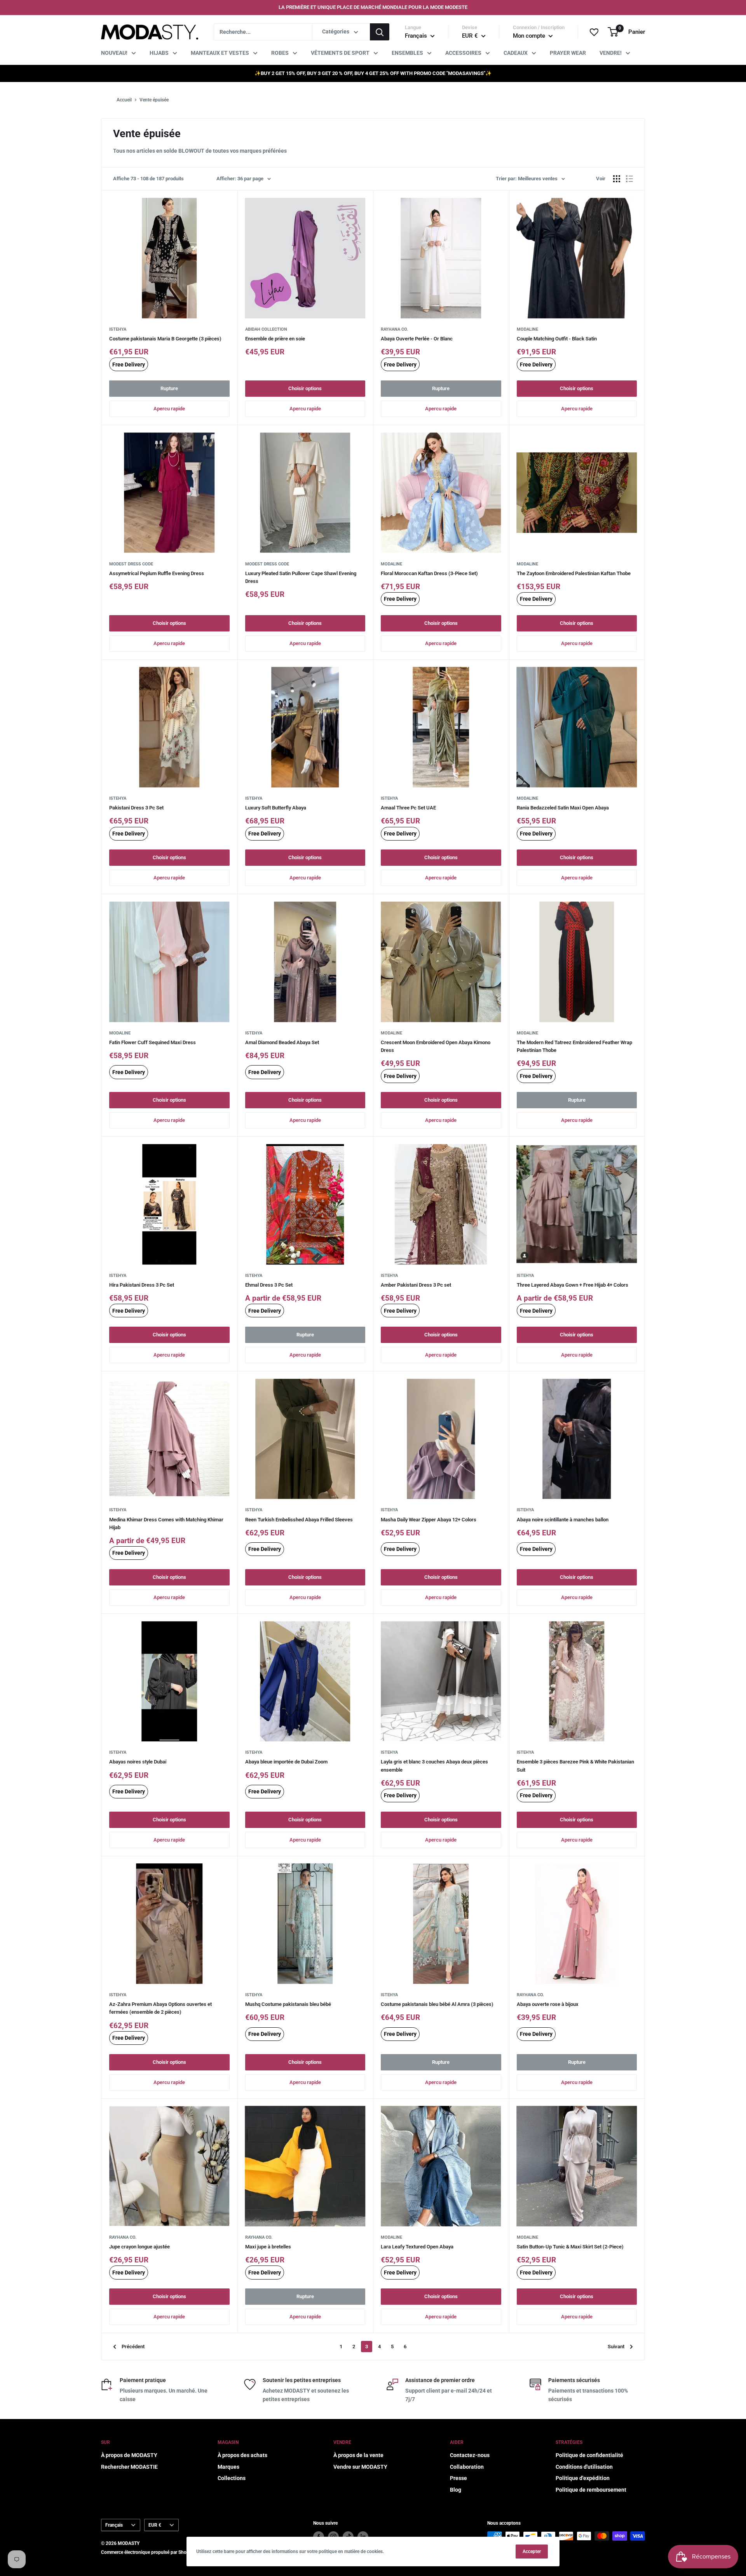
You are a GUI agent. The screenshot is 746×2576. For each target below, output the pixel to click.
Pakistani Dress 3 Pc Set (136, 808)
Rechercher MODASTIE (129, 2467)
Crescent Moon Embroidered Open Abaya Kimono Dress (436, 1046)
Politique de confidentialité (589, 2455)
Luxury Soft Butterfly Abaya (276, 808)
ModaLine (527, 329)
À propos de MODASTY (129, 2455)
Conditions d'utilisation (584, 2467)
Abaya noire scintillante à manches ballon (563, 1520)
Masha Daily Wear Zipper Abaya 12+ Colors (429, 1520)
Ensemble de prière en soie (275, 339)
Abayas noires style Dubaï (138, 1762)
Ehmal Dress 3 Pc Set (269, 1285)
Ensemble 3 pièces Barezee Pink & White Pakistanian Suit (575, 1766)
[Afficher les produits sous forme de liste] (629, 179)
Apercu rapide (169, 409)
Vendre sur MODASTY (360, 2467)
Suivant (616, 2347)
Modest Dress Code (131, 564)
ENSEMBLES (407, 53)
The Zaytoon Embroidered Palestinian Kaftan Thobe (574, 573)
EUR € (155, 2525)
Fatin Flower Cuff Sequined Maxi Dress (153, 1042)
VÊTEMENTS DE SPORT (340, 53)
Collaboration (467, 2467)
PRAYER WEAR (568, 53)
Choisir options (305, 388)
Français (114, 2525)
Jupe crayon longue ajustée (139, 2247)
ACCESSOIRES (463, 53)
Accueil (124, 100)
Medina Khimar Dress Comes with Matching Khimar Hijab (166, 1523)
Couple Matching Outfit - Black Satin (557, 339)
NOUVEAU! (114, 53)
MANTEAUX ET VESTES (220, 53)
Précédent (133, 2347)
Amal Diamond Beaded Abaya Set (282, 1042)
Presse (458, 2478)
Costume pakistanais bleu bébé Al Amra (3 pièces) (437, 2004)
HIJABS (159, 53)
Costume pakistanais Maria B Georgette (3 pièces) (165, 339)
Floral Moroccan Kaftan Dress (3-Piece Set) (429, 573)
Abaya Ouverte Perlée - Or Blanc (417, 339)
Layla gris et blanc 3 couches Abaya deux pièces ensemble (434, 1766)
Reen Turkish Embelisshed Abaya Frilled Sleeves (299, 1520)
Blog (456, 2490)
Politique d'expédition (583, 2478)
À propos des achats (242, 2455)
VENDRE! (611, 53)
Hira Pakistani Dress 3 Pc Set (142, 1285)
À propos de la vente (358, 2455)
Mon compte (530, 36)
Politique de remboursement (591, 2490)
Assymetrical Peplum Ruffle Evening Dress (157, 573)
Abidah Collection (266, 329)
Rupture (169, 388)
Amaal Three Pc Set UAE (408, 808)
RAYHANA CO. (394, 329)
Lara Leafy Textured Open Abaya (417, 2247)
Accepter (532, 2552)
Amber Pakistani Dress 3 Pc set (416, 1285)
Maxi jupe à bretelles (268, 2247)
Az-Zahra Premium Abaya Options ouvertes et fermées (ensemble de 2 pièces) (160, 2008)
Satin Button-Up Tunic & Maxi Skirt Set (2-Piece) (570, 2247)
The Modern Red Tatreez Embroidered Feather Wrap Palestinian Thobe (574, 1046)
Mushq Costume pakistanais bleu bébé (288, 2004)
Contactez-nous (470, 2455)
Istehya (118, 329)
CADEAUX (516, 53)
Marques (228, 2467)
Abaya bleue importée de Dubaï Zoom (286, 1762)
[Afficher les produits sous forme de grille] (617, 179)
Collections (232, 2478)
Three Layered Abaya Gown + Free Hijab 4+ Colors (573, 1285)
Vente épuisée (154, 100)
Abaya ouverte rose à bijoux (548, 2004)
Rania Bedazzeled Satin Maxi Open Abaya (563, 808)
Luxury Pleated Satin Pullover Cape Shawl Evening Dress (301, 577)
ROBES (280, 53)
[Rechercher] (380, 32)
